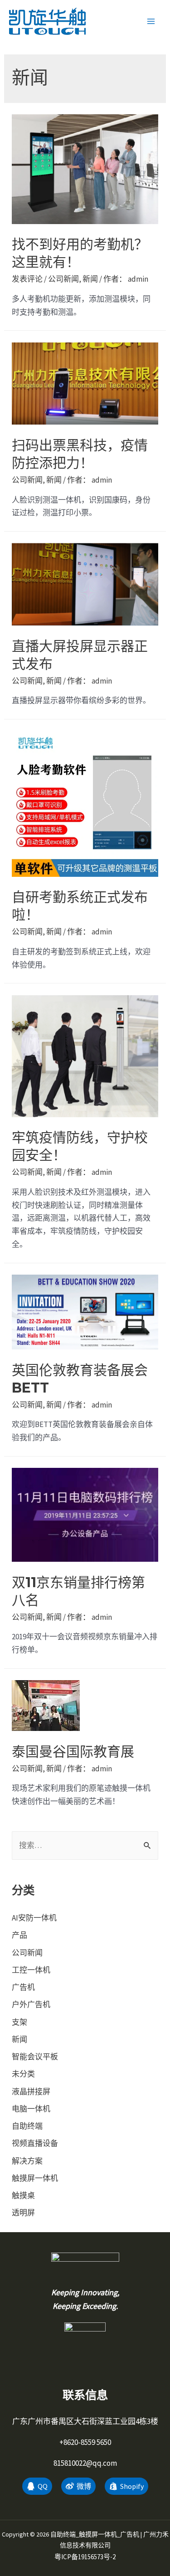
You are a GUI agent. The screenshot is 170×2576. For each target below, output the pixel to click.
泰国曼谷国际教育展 (73, 1752)
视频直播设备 (35, 2143)
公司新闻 (63, 279)
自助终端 (27, 2126)
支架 (19, 2022)
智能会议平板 (35, 2057)
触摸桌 (23, 2195)
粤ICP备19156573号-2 (85, 2557)
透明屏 (23, 2213)
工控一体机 (31, 1970)
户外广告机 (31, 2004)
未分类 (23, 2074)
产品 (19, 1935)
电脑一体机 (31, 2109)
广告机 (23, 1987)
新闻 (90, 279)
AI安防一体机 (34, 1918)
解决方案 (27, 2161)
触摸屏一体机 (35, 2178)
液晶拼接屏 (31, 2092)
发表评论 (27, 279)
